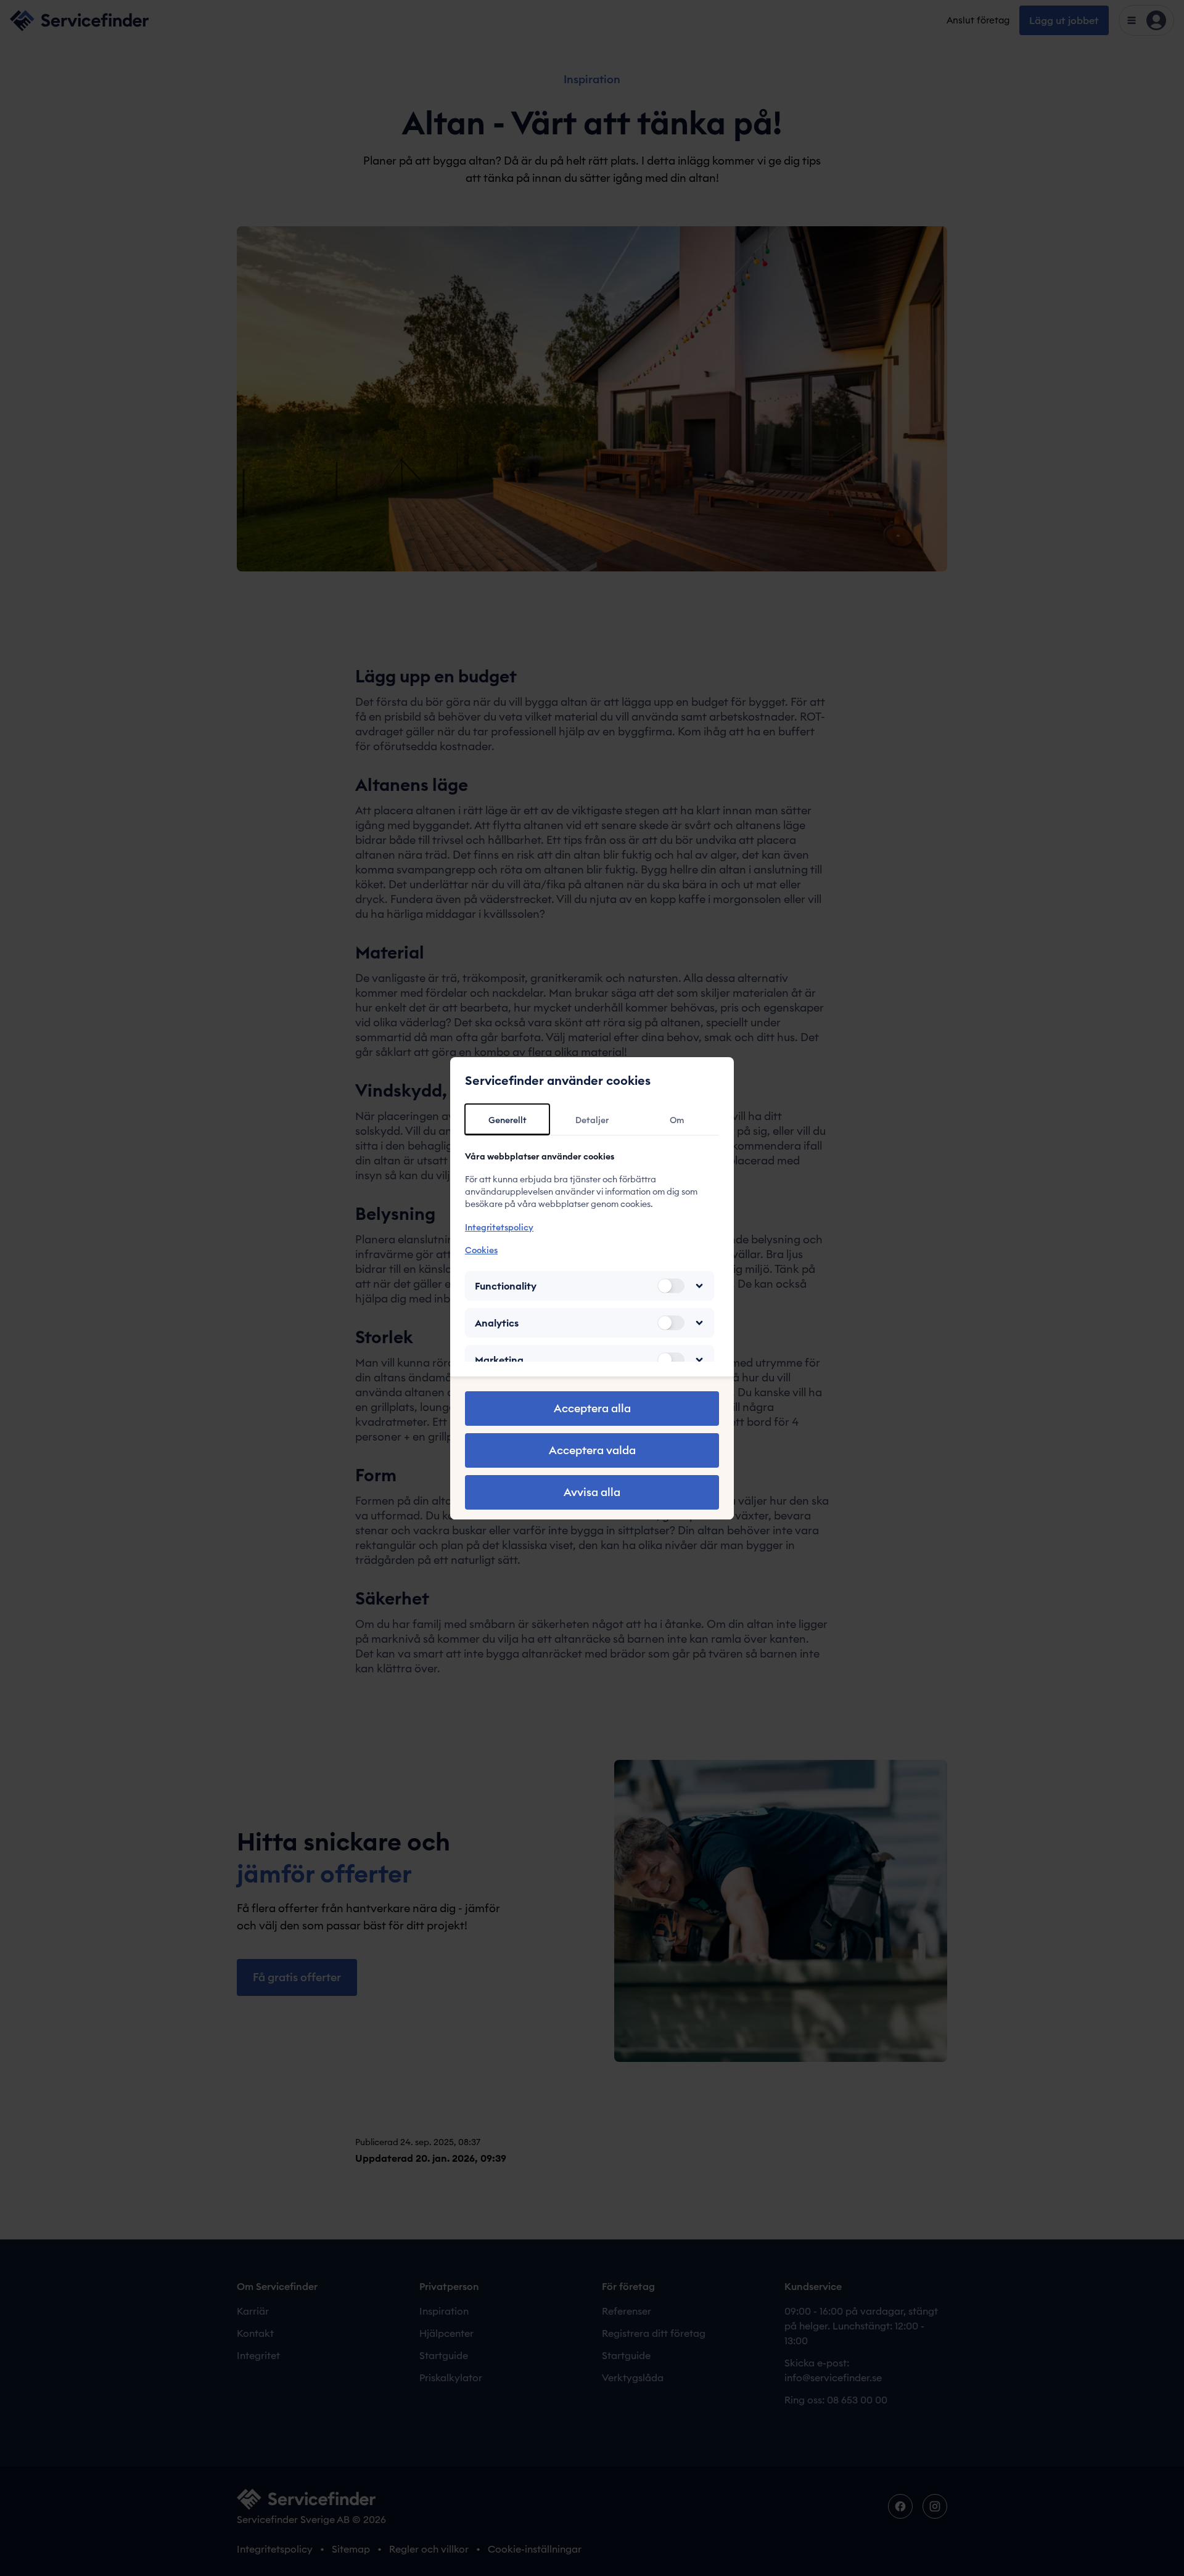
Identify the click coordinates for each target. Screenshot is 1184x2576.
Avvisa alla (592, 1492)
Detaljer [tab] (592, 1120)
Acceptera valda (592, 1450)
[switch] (671, 1286)
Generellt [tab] (508, 1120)
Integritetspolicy (499, 1227)
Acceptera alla (592, 1408)
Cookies (481, 1250)
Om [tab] (677, 1120)
